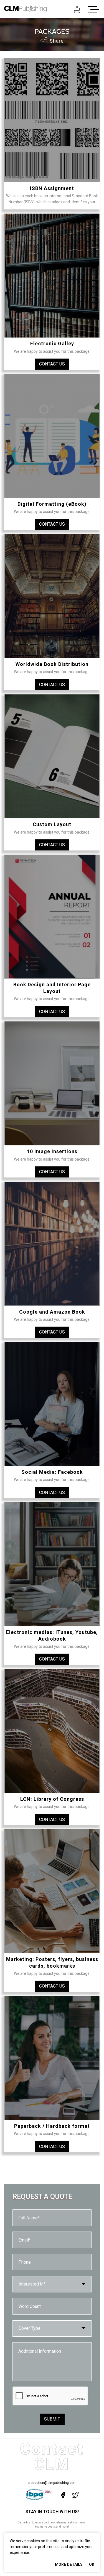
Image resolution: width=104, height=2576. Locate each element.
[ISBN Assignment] (52, 120)
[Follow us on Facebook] (63, 2495)
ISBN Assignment (52, 188)
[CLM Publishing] (25, 9)
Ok (92, 2564)
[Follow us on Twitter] (74, 2495)
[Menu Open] (93, 9)
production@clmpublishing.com (52, 2483)
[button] (52, 2284)
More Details (69, 2564)
